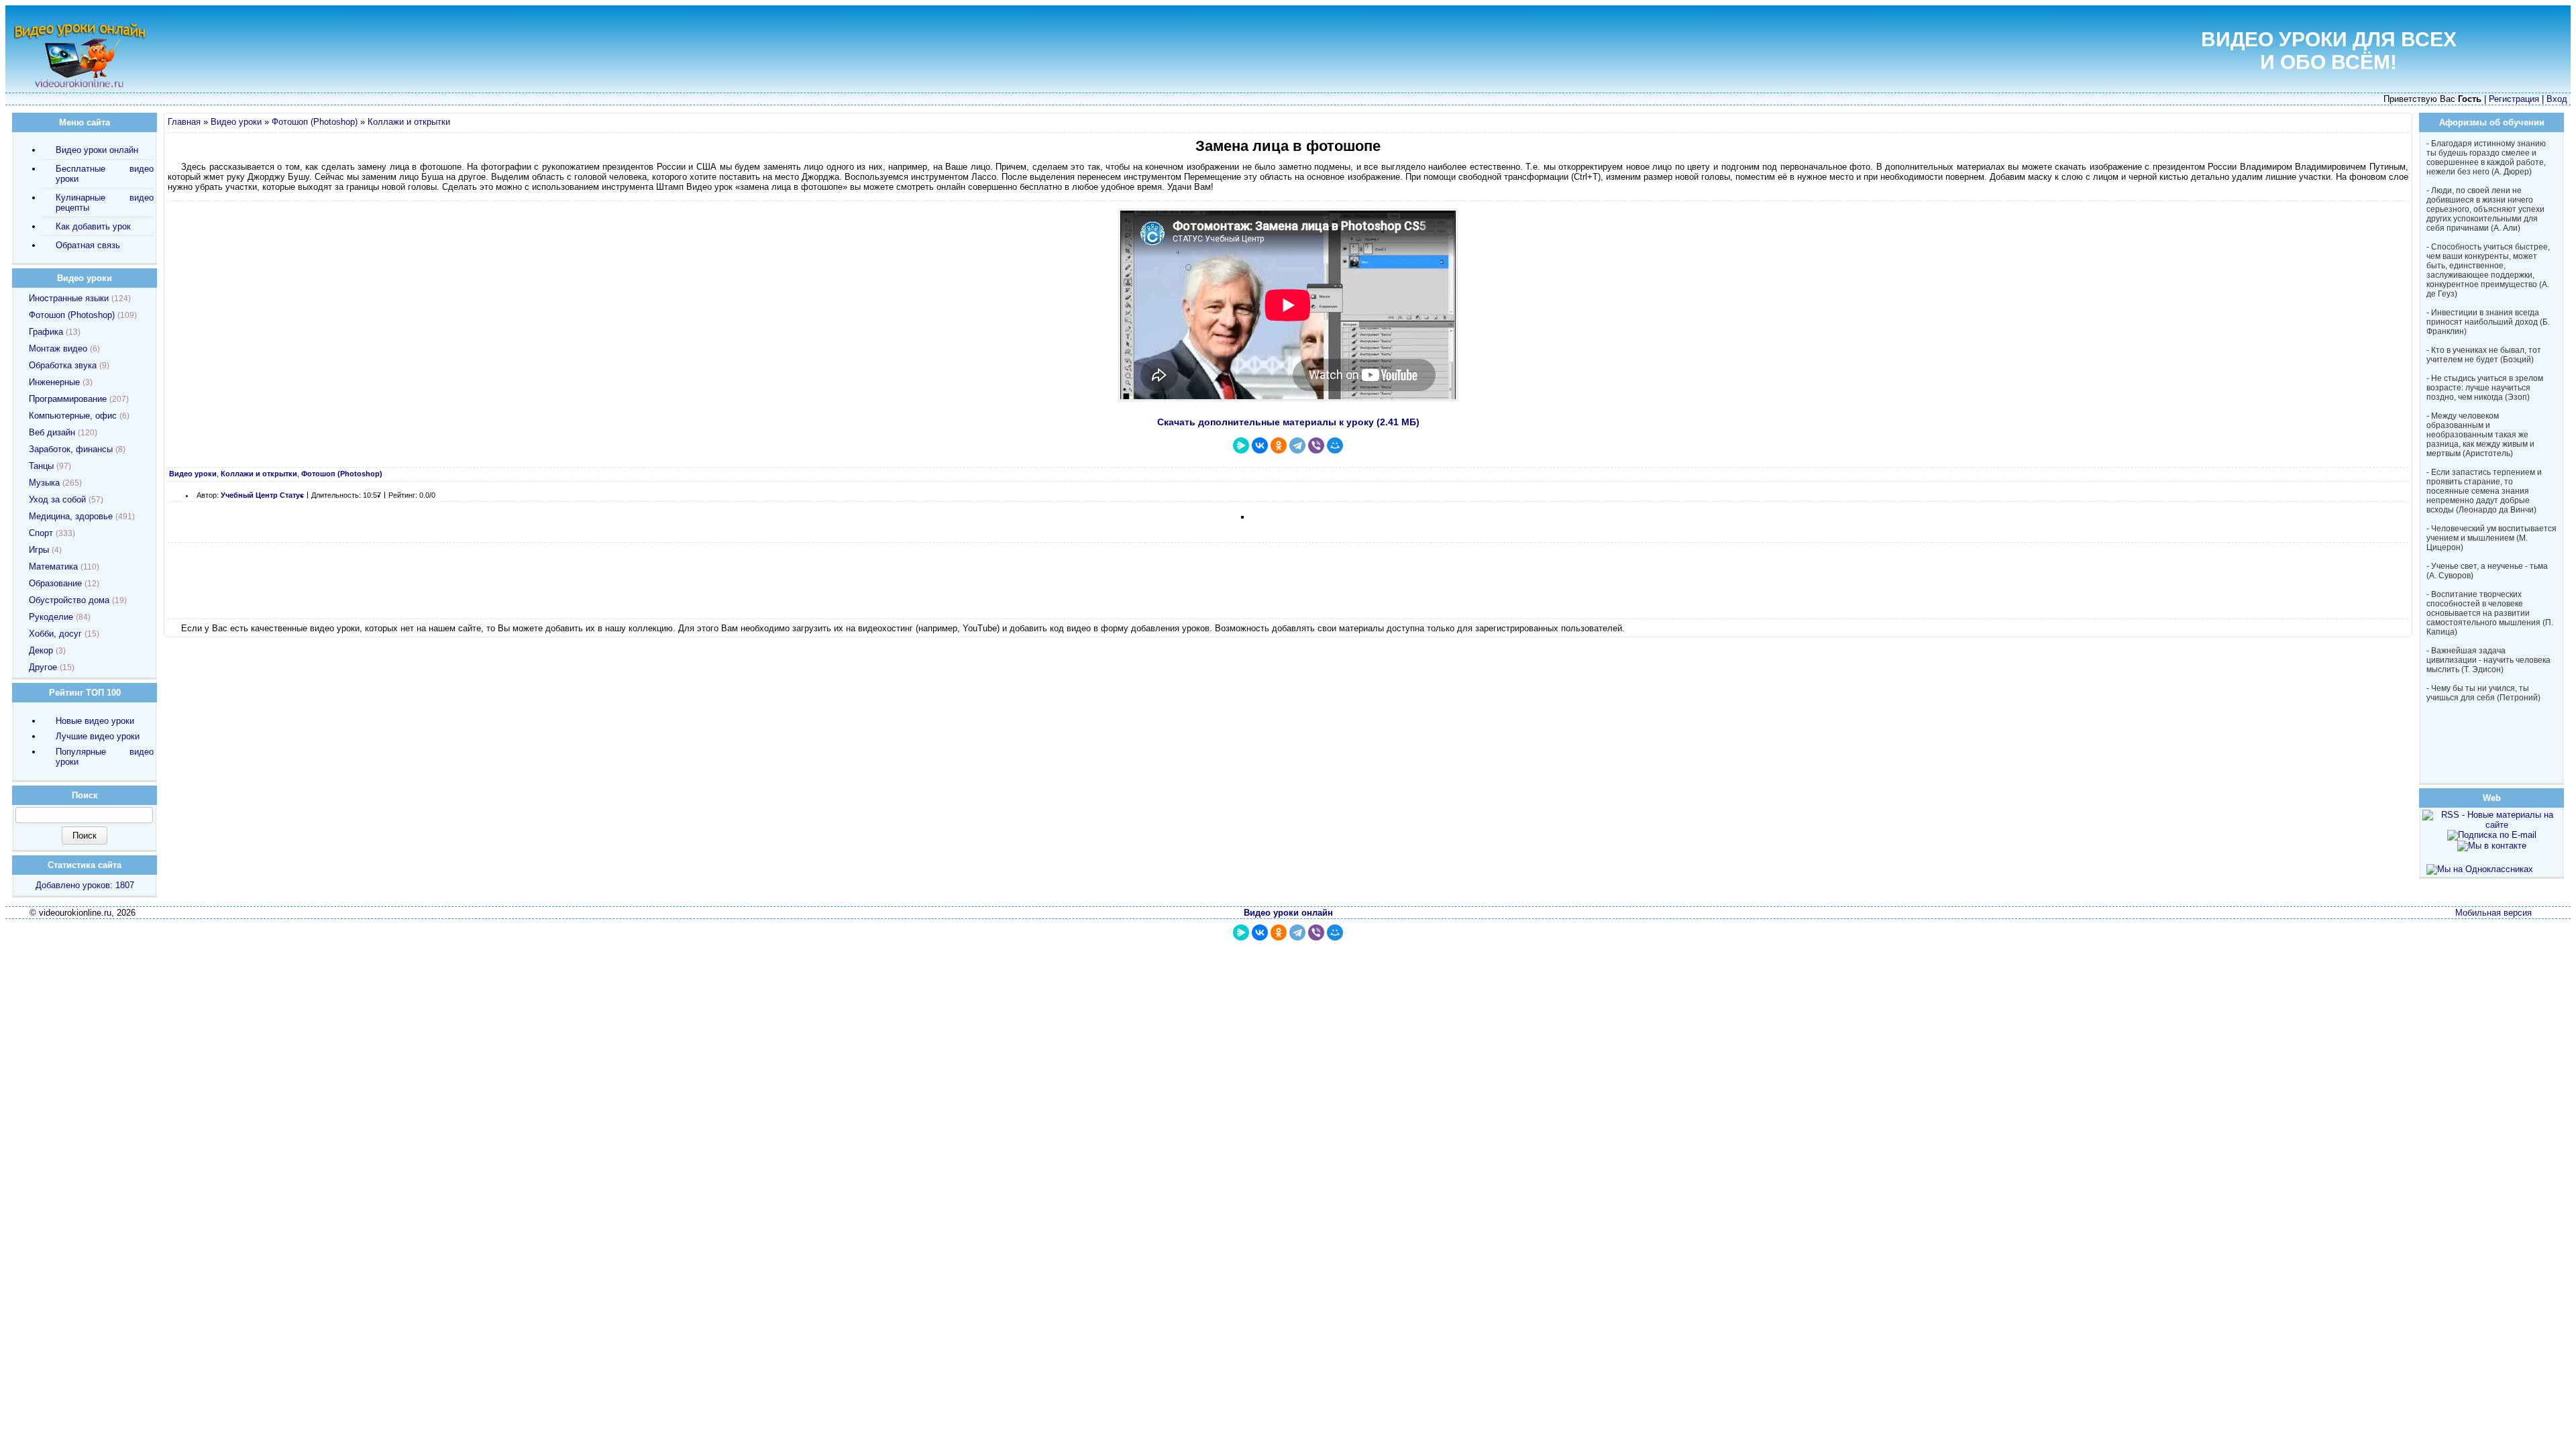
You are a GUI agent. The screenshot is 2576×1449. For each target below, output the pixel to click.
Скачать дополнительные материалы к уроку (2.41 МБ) (1288, 422)
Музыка (44, 483)
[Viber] (1316, 445)
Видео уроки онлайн (97, 150)
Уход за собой (57, 499)
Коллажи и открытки (409, 122)
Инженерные (54, 382)
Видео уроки (236, 122)
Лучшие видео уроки (98, 736)
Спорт (41, 533)
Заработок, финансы (71, 449)
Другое (43, 667)
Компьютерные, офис (73, 416)
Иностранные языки (69, 298)
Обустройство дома (69, 600)
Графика (46, 332)
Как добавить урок (93, 226)
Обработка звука (63, 365)
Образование (55, 583)
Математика (53, 567)
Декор (41, 650)
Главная (184, 122)
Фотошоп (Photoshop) (315, 122)
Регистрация (2514, 99)
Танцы (41, 466)
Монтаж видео (58, 348)
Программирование (68, 399)
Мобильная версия (2493, 913)
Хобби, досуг (55, 634)
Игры (39, 550)
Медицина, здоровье (71, 516)
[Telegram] (1297, 445)
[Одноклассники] (1279, 445)
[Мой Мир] (1335, 445)
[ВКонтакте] (1260, 445)
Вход (2557, 99)
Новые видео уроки (95, 721)
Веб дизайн (52, 432)
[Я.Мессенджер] (1241, 445)
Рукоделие (51, 617)
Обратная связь (88, 245)
